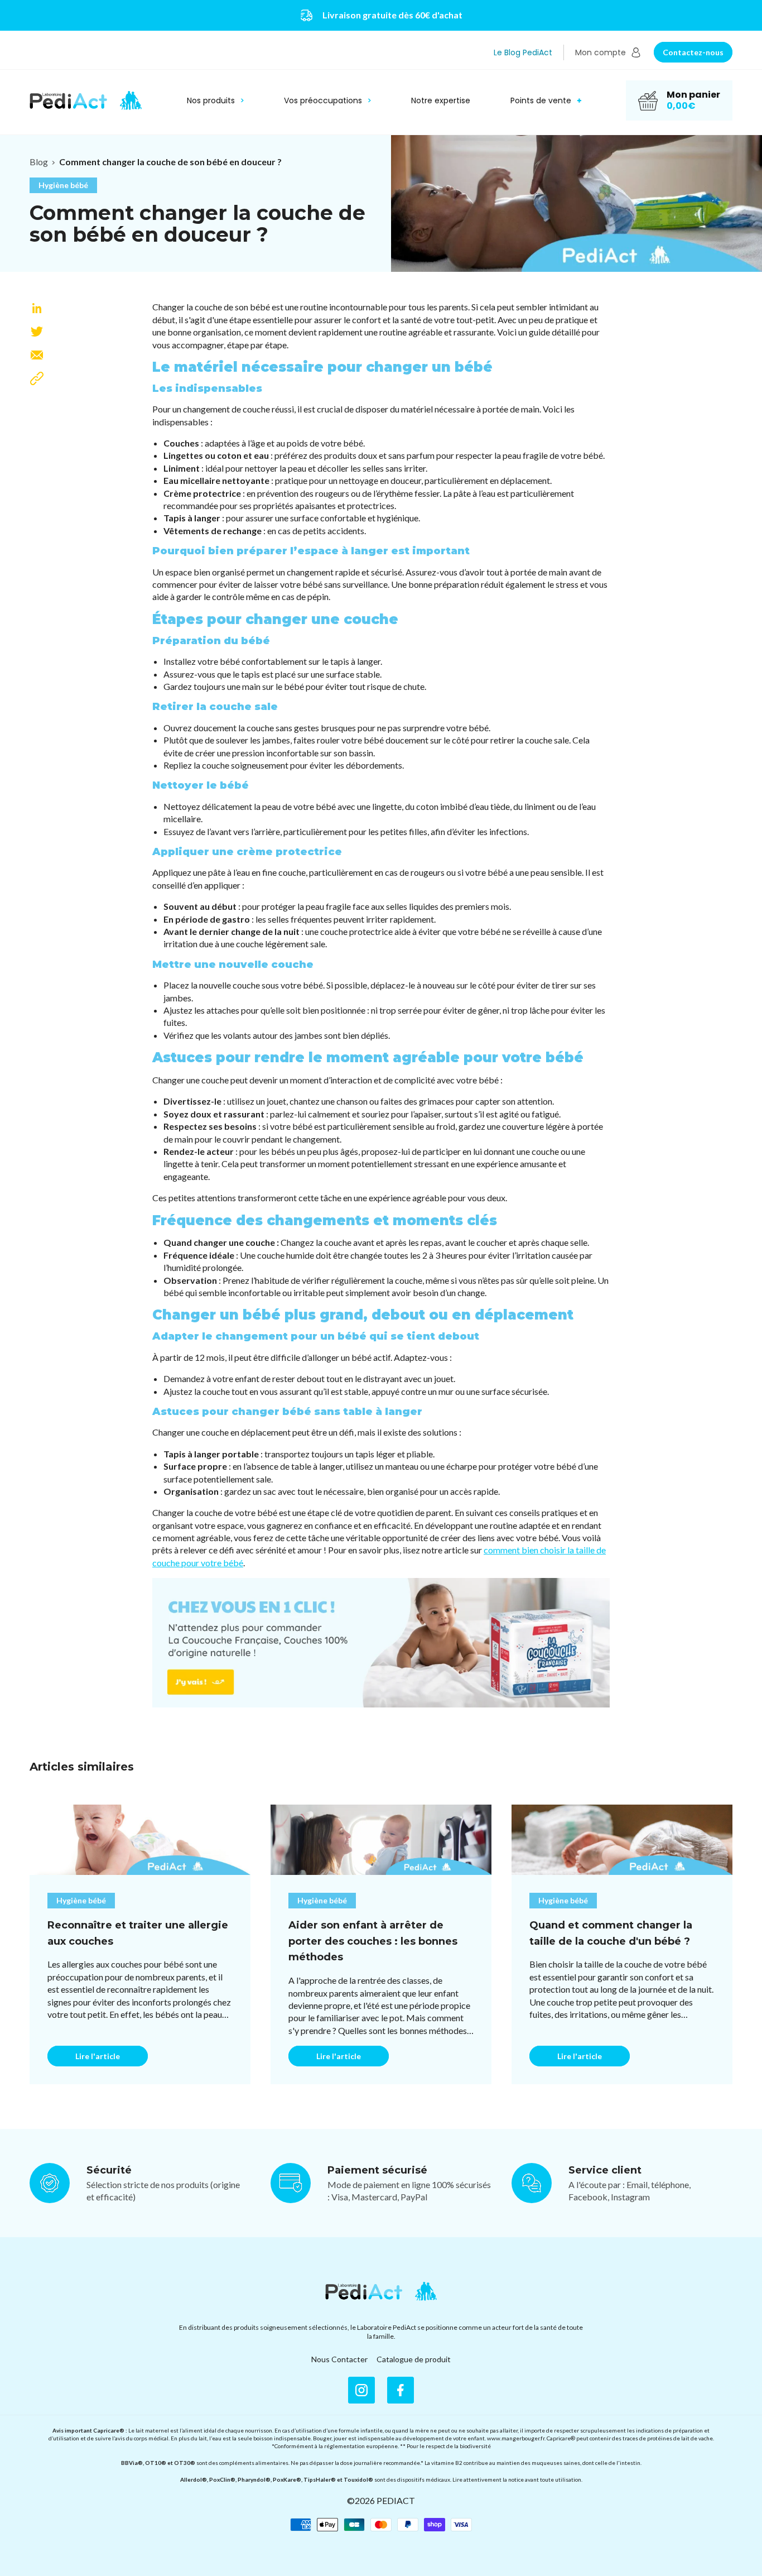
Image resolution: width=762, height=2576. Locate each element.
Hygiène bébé (63, 185)
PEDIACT (396, 2500)
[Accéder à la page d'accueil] (381, 2291)
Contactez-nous (693, 52)
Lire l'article (98, 2056)
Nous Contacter (339, 2359)
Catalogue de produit (414, 2359)
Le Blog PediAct (523, 52)
